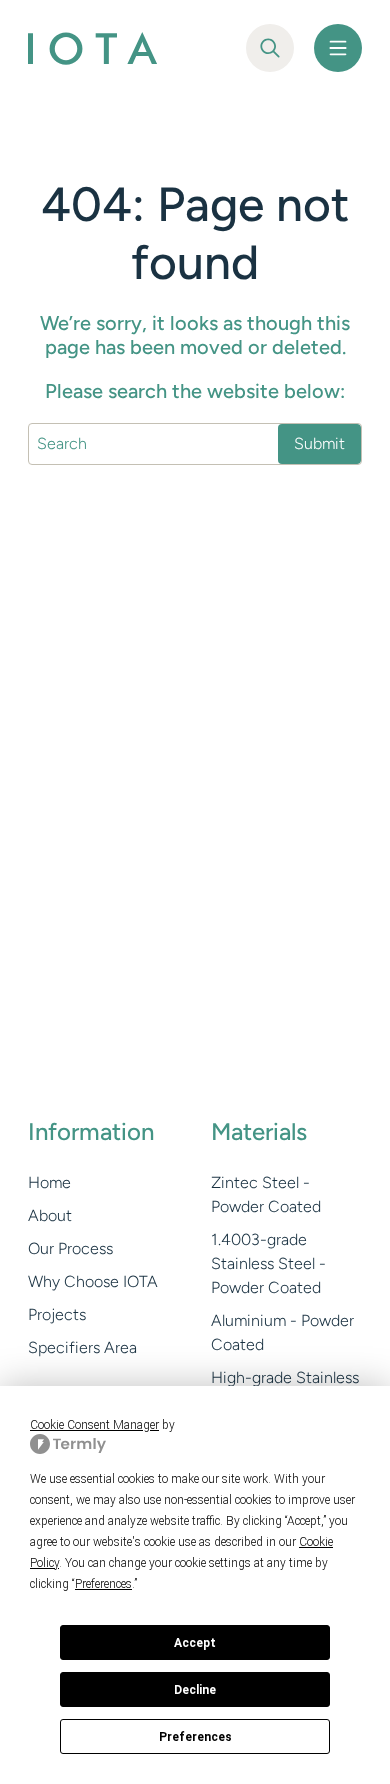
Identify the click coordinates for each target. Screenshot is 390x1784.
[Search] (270, 48)
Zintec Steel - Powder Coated (266, 1194)
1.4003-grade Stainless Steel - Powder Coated (268, 1263)
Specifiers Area (82, 1347)
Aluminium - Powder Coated (282, 1332)
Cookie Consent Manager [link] (94, 1425)
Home (49, 1182)
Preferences (195, 1737)
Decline (195, 1690)
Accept (195, 1643)
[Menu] (338, 48)
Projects (57, 1314)
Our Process (70, 1248)
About (50, 1215)
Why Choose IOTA (93, 1281)
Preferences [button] (103, 1584)
